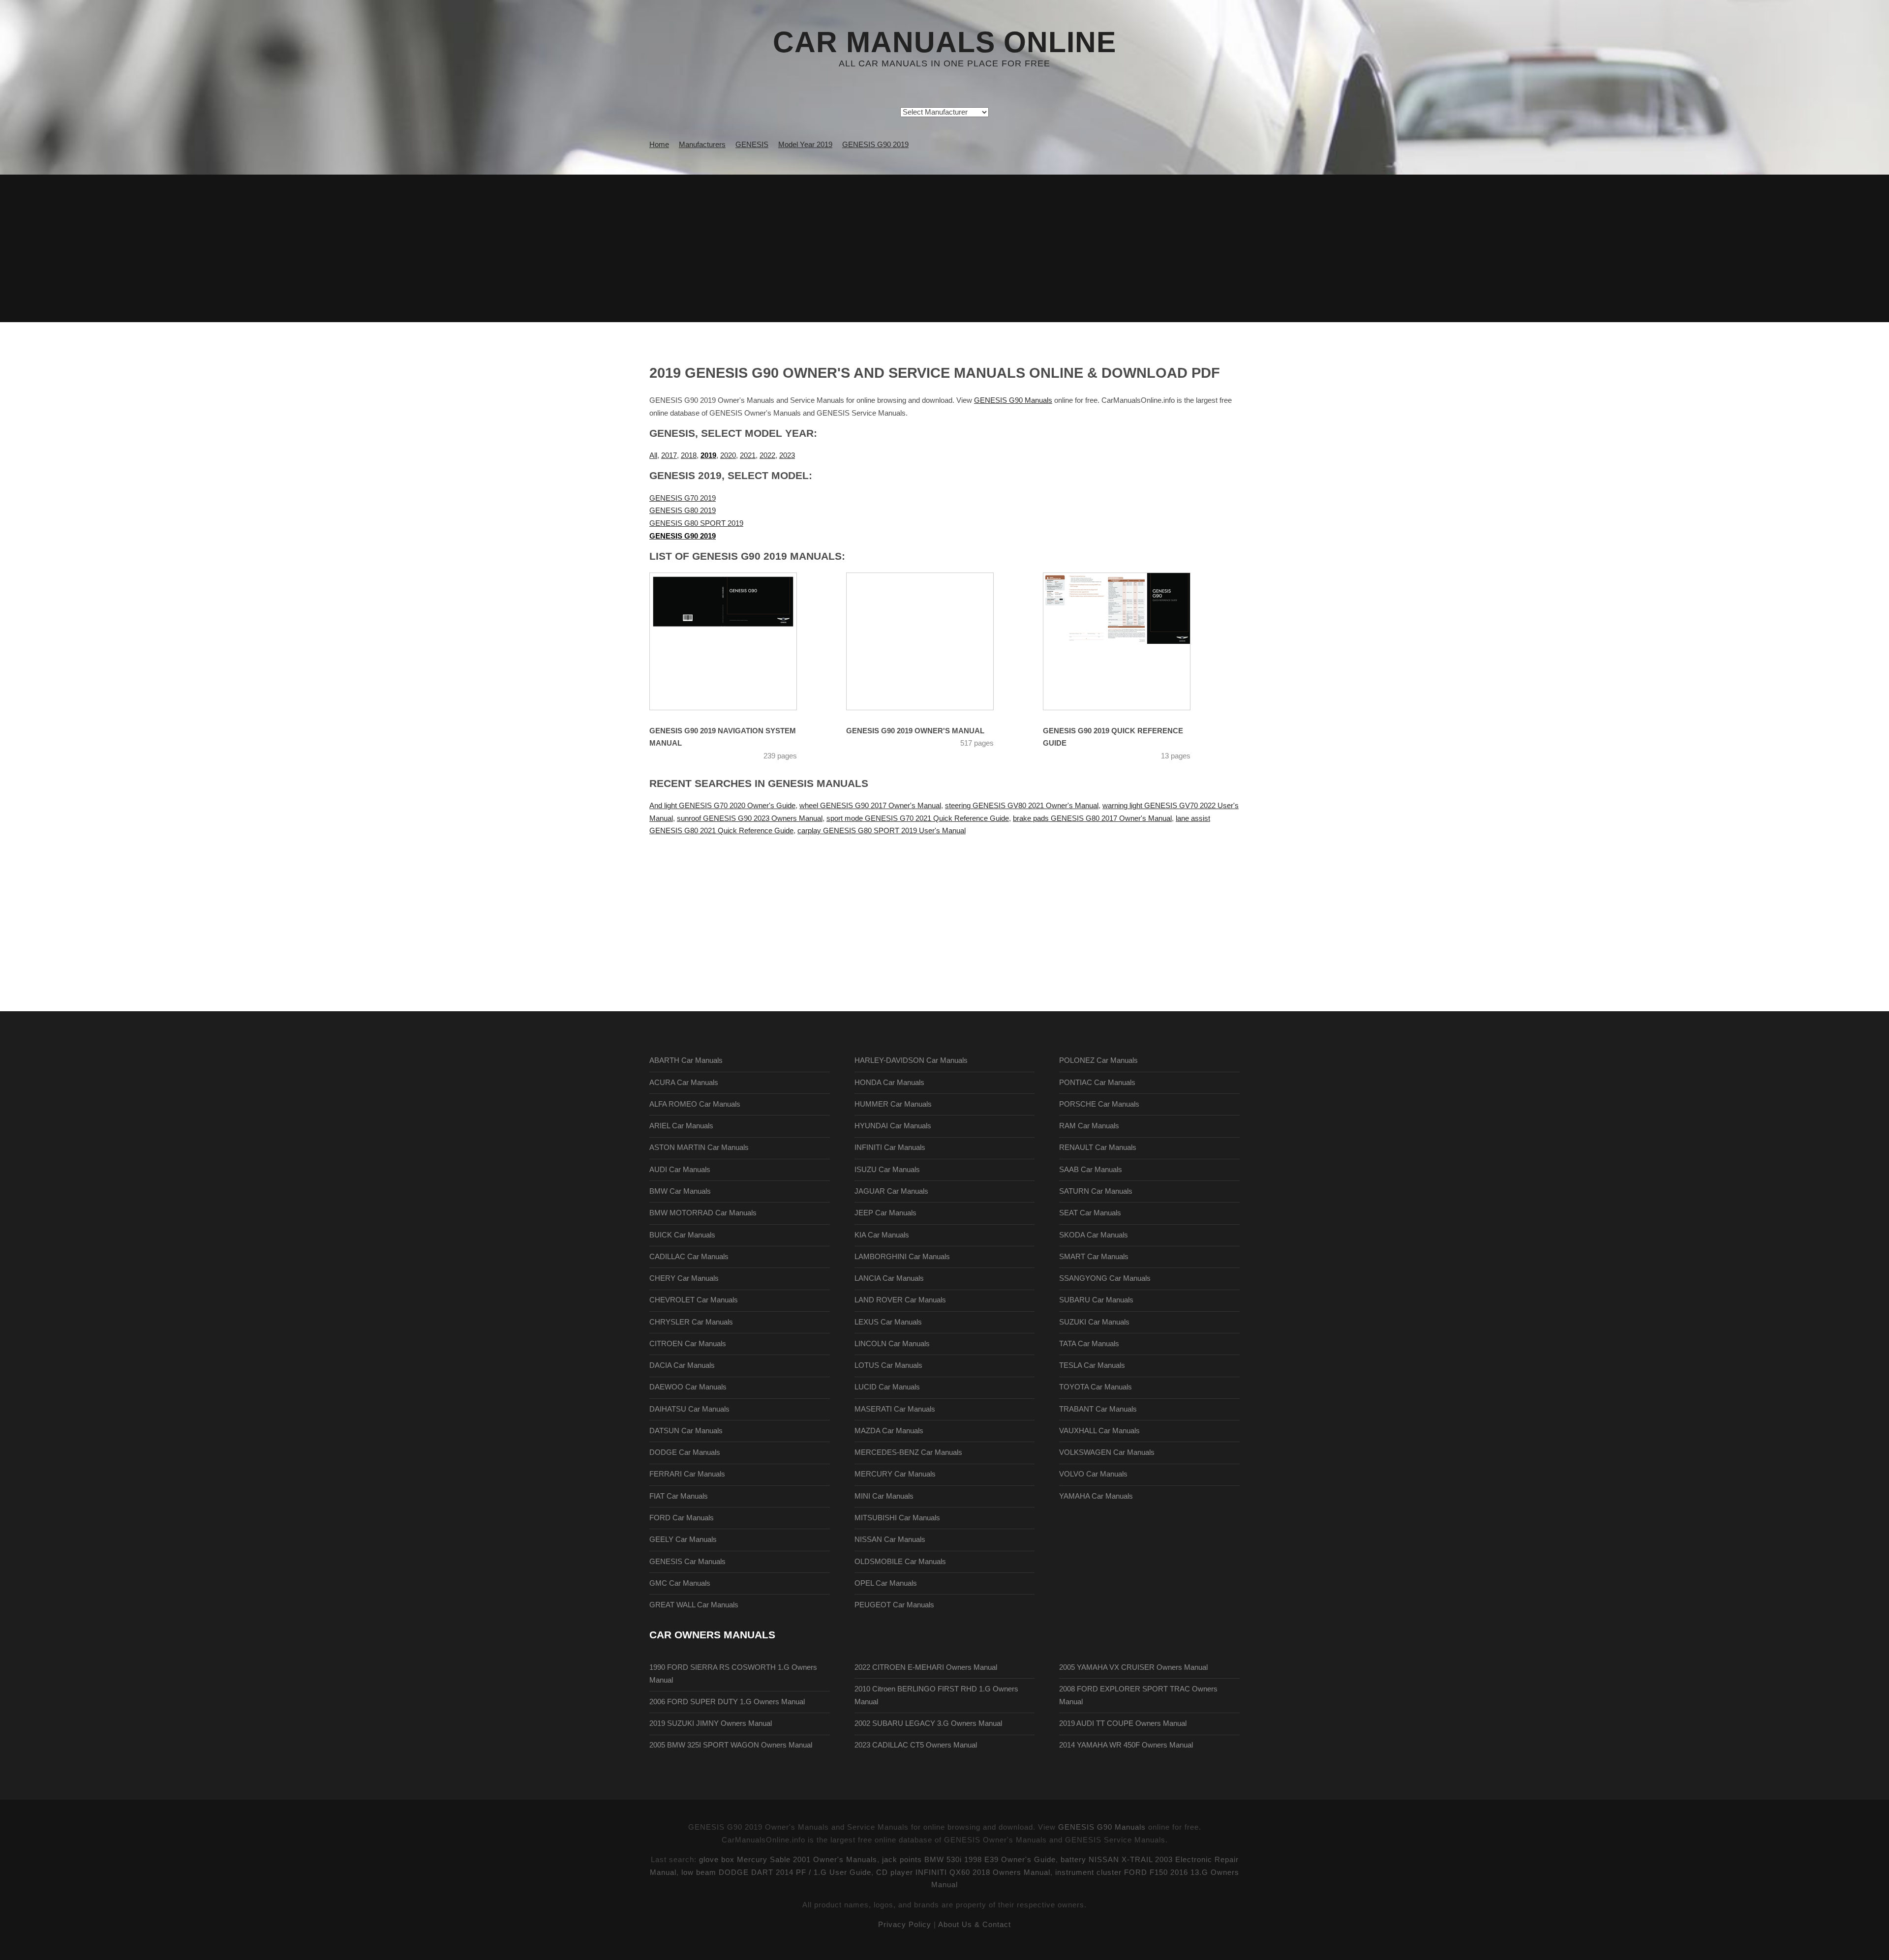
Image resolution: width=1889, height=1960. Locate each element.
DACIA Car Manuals (682, 1365)
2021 (748, 455)
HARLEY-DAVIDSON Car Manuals (911, 1060)
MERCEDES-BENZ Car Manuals (908, 1452)
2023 (787, 455)
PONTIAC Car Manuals (1097, 1083)
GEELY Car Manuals (683, 1539)
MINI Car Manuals (884, 1496)
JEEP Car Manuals (885, 1213)
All (653, 455)
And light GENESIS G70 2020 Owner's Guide (722, 806)
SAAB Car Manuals (1091, 1170)
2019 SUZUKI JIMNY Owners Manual (711, 1723)
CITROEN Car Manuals (688, 1344)
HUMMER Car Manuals (893, 1104)
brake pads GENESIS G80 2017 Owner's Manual (1092, 818)
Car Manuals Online (944, 42)
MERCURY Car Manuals (895, 1474)
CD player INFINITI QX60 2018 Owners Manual (963, 1872)
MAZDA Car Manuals (889, 1431)
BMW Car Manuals (680, 1191)
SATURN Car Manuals (1096, 1191)
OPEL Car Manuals (886, 1583)
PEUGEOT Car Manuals (894, 1605)
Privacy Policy (905, 1925)
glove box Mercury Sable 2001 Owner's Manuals (788, 1860)
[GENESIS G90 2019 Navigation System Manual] (735, 641)
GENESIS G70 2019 (683, 498)
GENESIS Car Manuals (687, 1562)
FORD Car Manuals (682, 1518)
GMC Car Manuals (680, 1583)
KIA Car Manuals (882, 1235)
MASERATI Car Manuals (895, 1409)
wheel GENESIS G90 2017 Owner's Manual (870, 806)
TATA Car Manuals (1089, 1344)
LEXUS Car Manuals (888, 1322)
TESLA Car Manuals (1092, 1365)
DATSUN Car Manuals (686, 1431)
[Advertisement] (944, 248)
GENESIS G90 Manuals (1013, 400)
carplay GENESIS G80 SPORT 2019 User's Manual (882, 831)
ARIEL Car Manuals (681, 1126)
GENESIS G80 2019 (683, 511)
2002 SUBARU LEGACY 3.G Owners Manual (928, 1723)
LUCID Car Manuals (887, 1387)
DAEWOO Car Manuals (688, 1387)
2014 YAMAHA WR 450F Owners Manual (1126, 1745)
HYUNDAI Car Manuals (893, 1126)
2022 (767, 455)
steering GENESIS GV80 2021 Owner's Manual (1022, 806)
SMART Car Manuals (1094, 1257)
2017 (669, 455)
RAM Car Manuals (1089, 1126)
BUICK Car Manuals (682, 1235)
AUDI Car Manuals (680, 1170)
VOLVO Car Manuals (1093, 1474)
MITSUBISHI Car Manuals (897, 1518)
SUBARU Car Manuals (1096, 1300)
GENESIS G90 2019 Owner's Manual (915, 731)
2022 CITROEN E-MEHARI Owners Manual (926, 1667)
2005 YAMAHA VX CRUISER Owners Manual (1133, 1667)
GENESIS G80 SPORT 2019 (696, 523)
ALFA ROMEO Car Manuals (695, 1104)
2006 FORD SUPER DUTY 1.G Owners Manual (727, 1702)
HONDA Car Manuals (889, 1083)
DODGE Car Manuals (685, 1452)
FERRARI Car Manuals (687, 1474)
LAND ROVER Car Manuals (900, 1300)
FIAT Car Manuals (679, 1496)
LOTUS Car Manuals (888, 1365)
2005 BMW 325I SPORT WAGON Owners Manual (731, 1745)
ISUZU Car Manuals (887, 1170)
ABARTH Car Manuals (686, 1060)
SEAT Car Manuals (1090, 1213)
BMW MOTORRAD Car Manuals (703, 1213)
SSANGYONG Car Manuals (1105, 1278)
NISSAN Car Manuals (890, 1539)
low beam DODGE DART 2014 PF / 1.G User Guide (776, 1872)
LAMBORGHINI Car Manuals (902, 1257)
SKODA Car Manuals (1094, 1235)
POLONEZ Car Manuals (1098, 1060)
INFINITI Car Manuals (890, 1147)
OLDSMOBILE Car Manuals (900, 1562)
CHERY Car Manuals (684, 1278)
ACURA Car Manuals (684, 1083)
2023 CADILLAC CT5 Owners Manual (916, 1745)
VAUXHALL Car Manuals (1099, 1431)
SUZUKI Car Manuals (1094, 1322)
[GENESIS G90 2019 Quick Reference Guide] (1129, 641)
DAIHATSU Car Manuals (689, 1409)
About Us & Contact (975, 1925)
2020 (728, 455)
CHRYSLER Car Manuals (691, 1322)
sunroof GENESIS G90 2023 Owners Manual (750, 818)
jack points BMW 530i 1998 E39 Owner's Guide (969, 1860)
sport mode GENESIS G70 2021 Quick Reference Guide (918, 818)
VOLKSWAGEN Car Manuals (1107, 1452)
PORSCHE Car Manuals (1099, 1104)
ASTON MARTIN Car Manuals (699, 1147)
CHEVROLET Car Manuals (694, 1300)
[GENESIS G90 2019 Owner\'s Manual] (932, 641)
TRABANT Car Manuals (1098, 1409)
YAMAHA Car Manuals (1096, 1496)
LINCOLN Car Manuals (892, 1344)
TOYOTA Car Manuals (1096, 1387)
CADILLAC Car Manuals (689, 1257)
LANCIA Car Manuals (889, 1278)
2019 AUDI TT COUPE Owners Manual (1123, 1723)
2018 (689, 455)
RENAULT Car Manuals (1098, 1147)
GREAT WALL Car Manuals (694, 1605)
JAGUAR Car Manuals (891, 1191)
